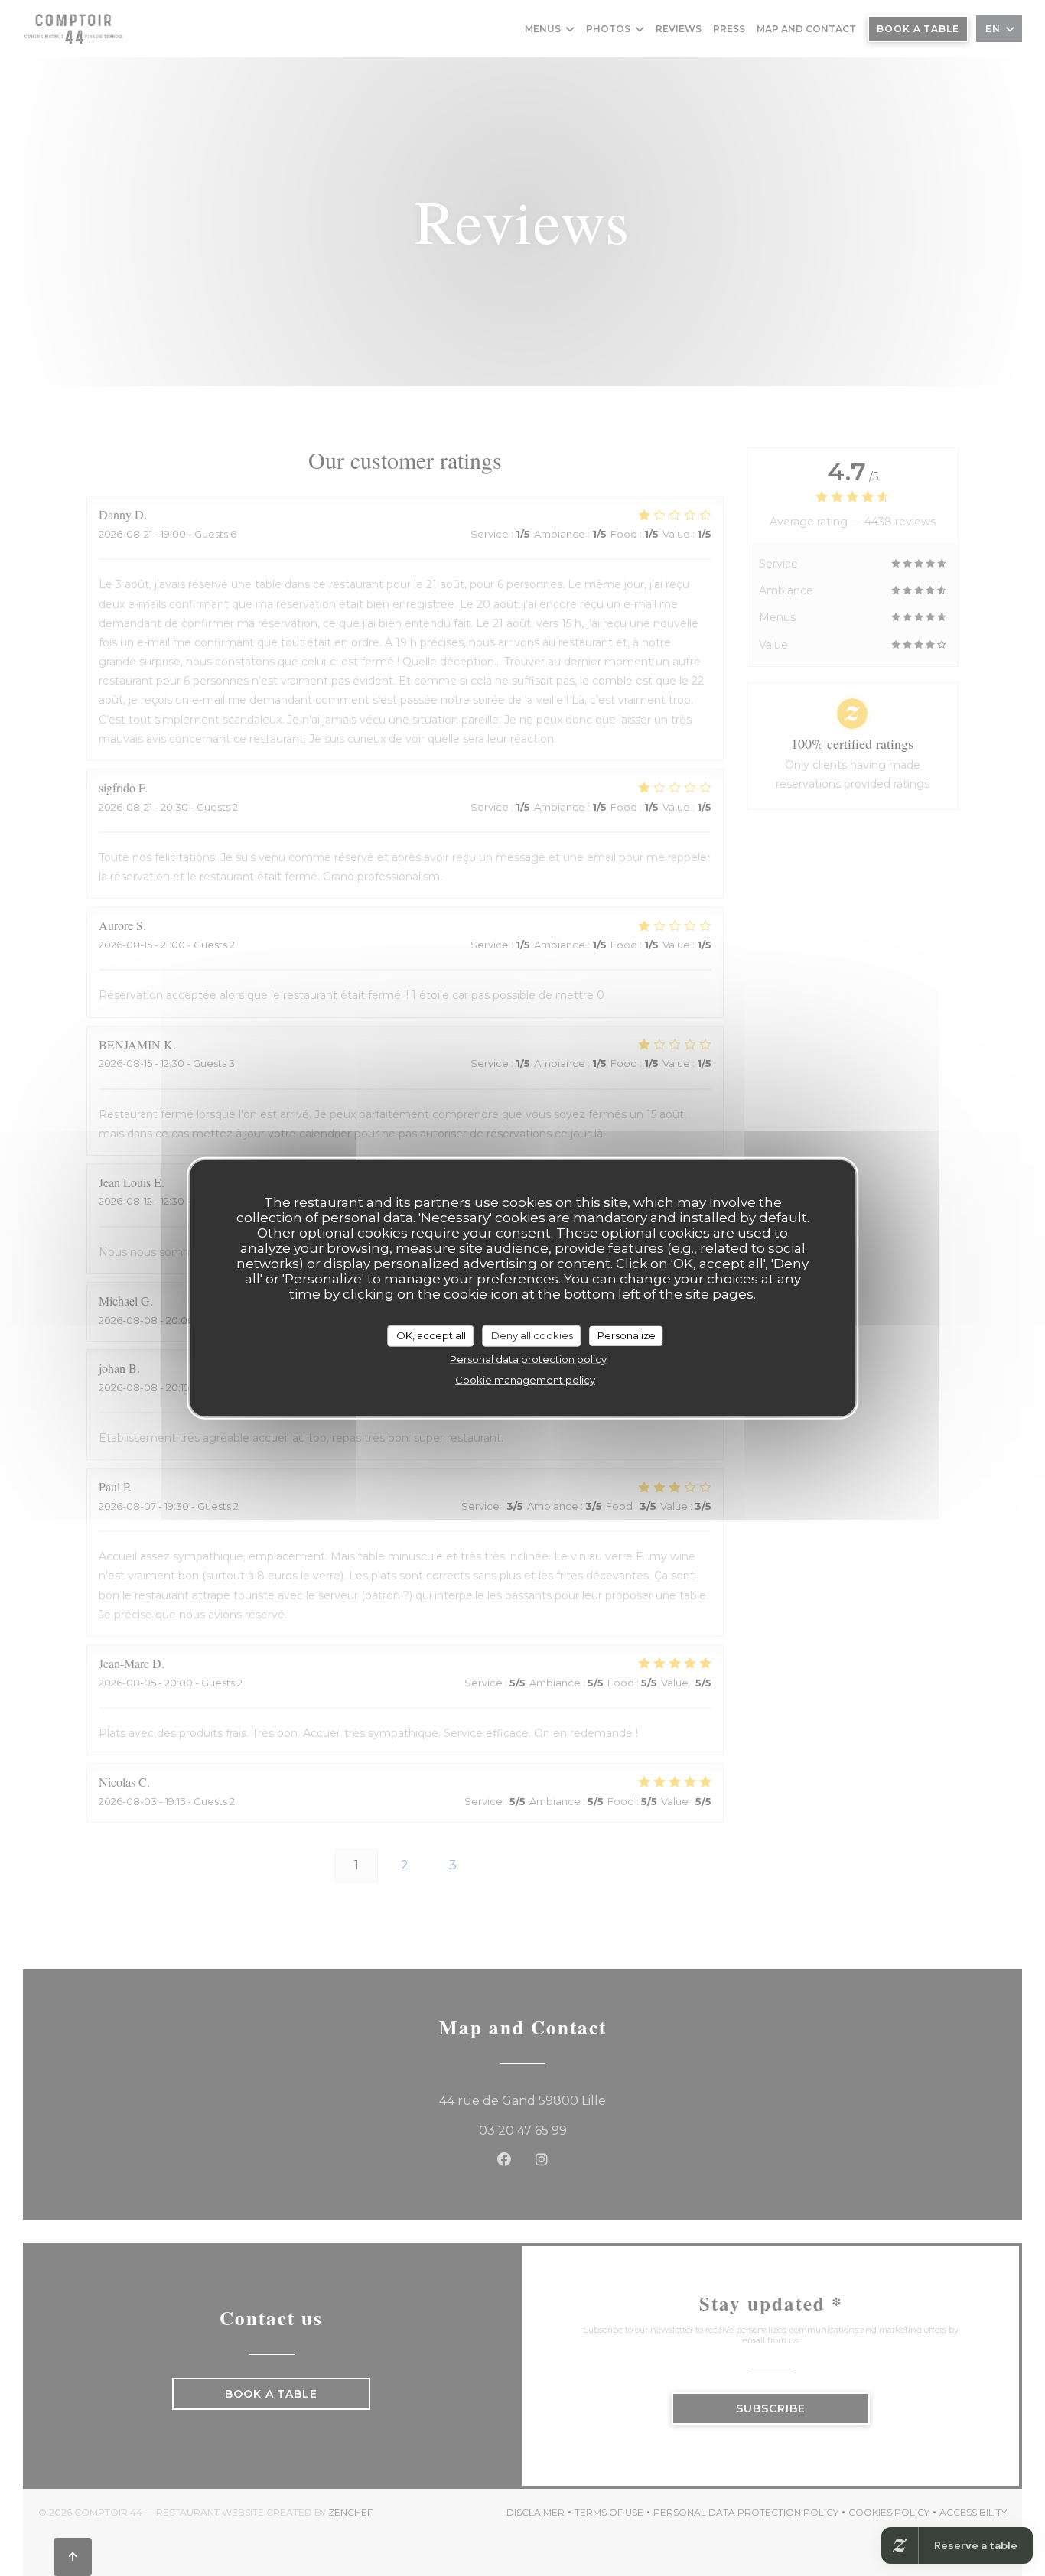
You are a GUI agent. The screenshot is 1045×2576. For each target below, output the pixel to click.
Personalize (627, 1335)
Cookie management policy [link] (525, 1379)
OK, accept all (431, 1335)
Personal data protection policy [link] (528, 1358)
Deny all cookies (532, 1335)
